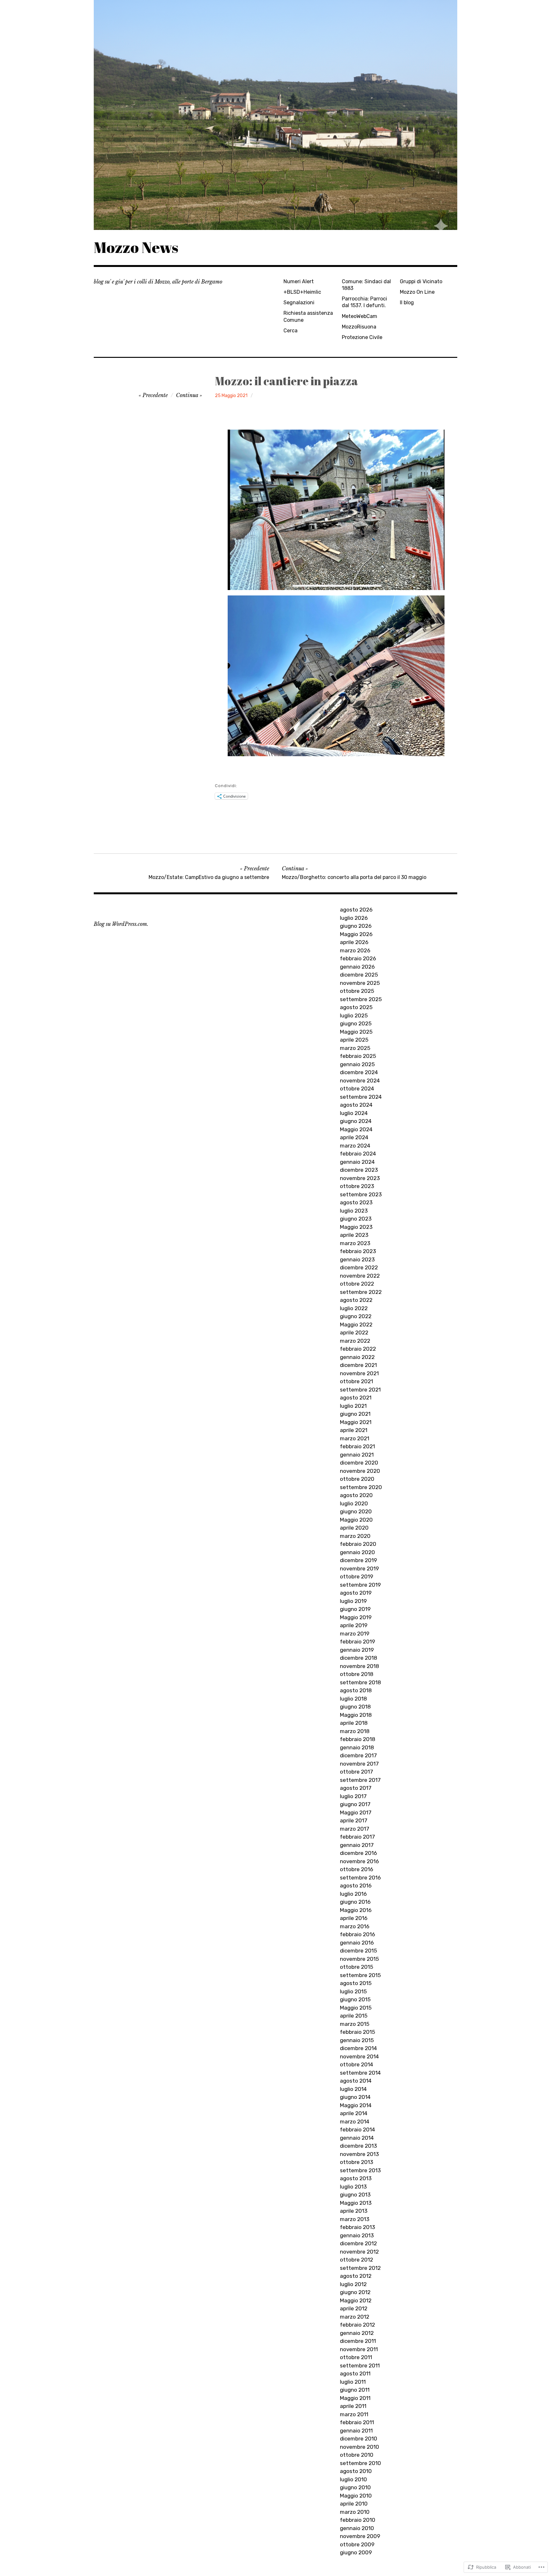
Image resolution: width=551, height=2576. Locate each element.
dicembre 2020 (359, 1463)
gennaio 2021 (357, 1455)
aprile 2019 (354, 1625)
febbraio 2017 (357, 1837)
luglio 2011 (353, 2382)
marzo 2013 (355, 2219)
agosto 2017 (356, 1788)
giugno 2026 (356, 926)
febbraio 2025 (358, 1056)
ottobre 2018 (357, 1674)
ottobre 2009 (357, 2544)
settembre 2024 (361, 1097)
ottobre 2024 (357, 1089)
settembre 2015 (360, 1975)
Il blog (407, 303)
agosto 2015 (356, 1983)
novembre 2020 (360, 1471)
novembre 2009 (360, 2536)
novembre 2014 (359, 2056)
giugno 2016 (355, 1902)
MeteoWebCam (360, 316)
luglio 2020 (354, 1503)
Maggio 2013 (356, 2203)
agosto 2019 (356, 1593)
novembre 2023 (360, 1178)
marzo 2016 (355, 1926)
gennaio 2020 (357, 1552)
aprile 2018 (354, 1723)
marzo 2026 (355, 950)
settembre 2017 (360, 1780)
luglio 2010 (353, 2479)
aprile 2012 (354, 2308)
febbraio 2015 (357, 2032)
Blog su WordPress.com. (121, 924)
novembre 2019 (359, 1568)
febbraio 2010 (358, 2520)
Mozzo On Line (417, 292)
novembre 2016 (359, 1861)
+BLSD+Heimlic (302, 292)
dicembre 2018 (359, 1658)
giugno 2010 (355, 2487)
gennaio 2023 (357, 1259)
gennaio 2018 (357, 1747)
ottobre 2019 (356, 1576)
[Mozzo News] (275, 115)
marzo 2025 (355, 1048)
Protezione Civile (362, 337)
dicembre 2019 (358, 1560)
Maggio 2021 (356, 1422)
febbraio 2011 (357, 2422)
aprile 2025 (354, 1040)
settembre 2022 (361, 1292)
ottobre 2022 (357, 1284)
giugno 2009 (356, 2552)
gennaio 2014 (357, 2138)
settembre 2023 (361, 1194)
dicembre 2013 (358, 2146)
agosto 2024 (356, 1105)
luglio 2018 (353, 1699)
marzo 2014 (355, 2122)
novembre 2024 (360, 1081)
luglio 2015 (353, 1991)
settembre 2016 (360, 1878)
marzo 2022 (355, 1341)
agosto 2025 (356, 1007)
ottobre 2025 (357, 991)
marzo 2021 (355, 1438)
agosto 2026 (356, 910)
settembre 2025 (361, 999)
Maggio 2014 (356, 2105)
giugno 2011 (355, 2390)
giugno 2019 (355, 1609)
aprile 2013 (354, 2211)
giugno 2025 (356, 1023)
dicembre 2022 (359, 1267)
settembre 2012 (360, 2268)
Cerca (290, 331)
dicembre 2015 (358, 1951)
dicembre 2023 (359, 1170)
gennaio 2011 (356, 2431)
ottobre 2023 (357, 1186)
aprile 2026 (354, 942)
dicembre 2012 (358, 2243)
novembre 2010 (360, 2447)
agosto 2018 (356, 1690)
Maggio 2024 (356, 1129)
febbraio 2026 (358, 958)
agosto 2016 (356, 1886)
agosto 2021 (356, 1398)
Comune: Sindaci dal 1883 (366, 285)
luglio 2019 (353, 1601)
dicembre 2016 (358, 1853)
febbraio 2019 (357, 1642)
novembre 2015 (359, 1959)
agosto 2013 (356, 2178)
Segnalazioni (299, 303)
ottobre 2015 (356, 1967)
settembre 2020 (361, 1487)
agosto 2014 (356, 2081)
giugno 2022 (356, 1316)
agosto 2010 (356, 2471)
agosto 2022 (356, 1300)
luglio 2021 (353, 1406)
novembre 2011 (359, 2349)
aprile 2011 (353, 2406)
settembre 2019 (360, 1585)
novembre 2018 (360, 1666)
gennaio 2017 (357, 1845)
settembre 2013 (360, 2170)
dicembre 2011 (358, 2341)
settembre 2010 (360, 2463)
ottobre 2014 (356, 2064)
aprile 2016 (354, 1918)
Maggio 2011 (355, 2398)
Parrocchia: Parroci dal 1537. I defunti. (364, 302)
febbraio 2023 (358, 1251)
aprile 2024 (354, 1137)
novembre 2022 (360, 1276)
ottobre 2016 (356, 1869)
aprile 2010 (354, 2504)
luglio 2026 (354, 918)
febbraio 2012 (357, 2325)
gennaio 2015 (357, 2040)
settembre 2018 (360, 1682)
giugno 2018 (355, 1707)
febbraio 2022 (358, 1349)
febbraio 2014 (357, 2129)
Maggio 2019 (356, 1617)
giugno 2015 (355, 1999)
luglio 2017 (353, 1796)
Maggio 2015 (356, 2008)
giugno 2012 (355, 2292)
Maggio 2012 (356, 2300)
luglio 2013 (353, 2187)
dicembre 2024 (359, 1072)
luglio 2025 (354, 1015)
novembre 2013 (359, 2154)
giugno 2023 (356, 1219)
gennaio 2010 (357, 2528)
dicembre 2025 (359, 975)
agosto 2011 (355, 2373)
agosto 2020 (356, 1495)
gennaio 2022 (357, 1357)
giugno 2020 (356, 1511)
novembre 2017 (359, 1764)
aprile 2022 (354, 1332)
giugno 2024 (356, 1121)
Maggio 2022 (356, 1325)
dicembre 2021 (358, 1365)
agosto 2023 (356, 1202)
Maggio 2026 (356, 934)
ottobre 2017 (356, 1772)
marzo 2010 (355, 2512)
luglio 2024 (354, 1113)
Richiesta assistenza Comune (308, 316)
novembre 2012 (359, 2252)
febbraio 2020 (358, 1544)
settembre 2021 (360, 1390)
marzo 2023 (355, 1243)
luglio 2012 (353, 2284)
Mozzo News (136, 247)
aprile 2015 (354, 2016)
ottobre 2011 (356, 2357)
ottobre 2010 (357, 2455)
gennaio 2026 (357, 967)
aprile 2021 (354, 1430)
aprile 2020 (354, 1528)
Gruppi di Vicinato (421, 281)
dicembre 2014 (358, 2048)
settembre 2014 (360, 2073)
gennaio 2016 (357, 1943)
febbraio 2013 (357, 2227)
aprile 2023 (354, 1235)
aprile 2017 (354, 1820)
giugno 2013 (355, 2195)
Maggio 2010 (356, 2496)
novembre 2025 (360, 983)
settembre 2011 (360, 2366)
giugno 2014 (355, 2097)
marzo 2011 (354, 2414)
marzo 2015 (355, 2024)
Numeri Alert (299, 281)
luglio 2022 (354, 1308)
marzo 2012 (355, 2317)
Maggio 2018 (356, 1715)
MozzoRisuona (359, 327)
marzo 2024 (355, 1146)
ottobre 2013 (356, 2162)
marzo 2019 (355, 1634)
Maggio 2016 (356, 1910)
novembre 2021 (359, 1373)
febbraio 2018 (358, 1739)
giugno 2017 (355, 1804)
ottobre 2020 (357, 1479)
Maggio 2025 (356, 1032)
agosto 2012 (356, 2276)
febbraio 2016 (357, 1934)
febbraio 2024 (358, 1154)
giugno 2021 (355, 1414)
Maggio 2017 (356, 1812)
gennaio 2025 (357, 1064)
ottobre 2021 (356, 1381)
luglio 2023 (354, 1211)
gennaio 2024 (357, 1162)
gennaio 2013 (357, 2235)
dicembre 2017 (358, 1755)
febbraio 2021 (357, 1446)
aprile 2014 (354, 2113)
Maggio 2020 (356, 1520)
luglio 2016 (353, 1894)
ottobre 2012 (356, 2260)
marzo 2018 (355, 1731)
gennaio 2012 (357, 2333)
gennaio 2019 (357, 1650)
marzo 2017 (355, 1829)
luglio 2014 (353, 2089)
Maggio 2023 (356, 1227)
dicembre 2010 (359, 2439)
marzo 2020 (355, 1536)
